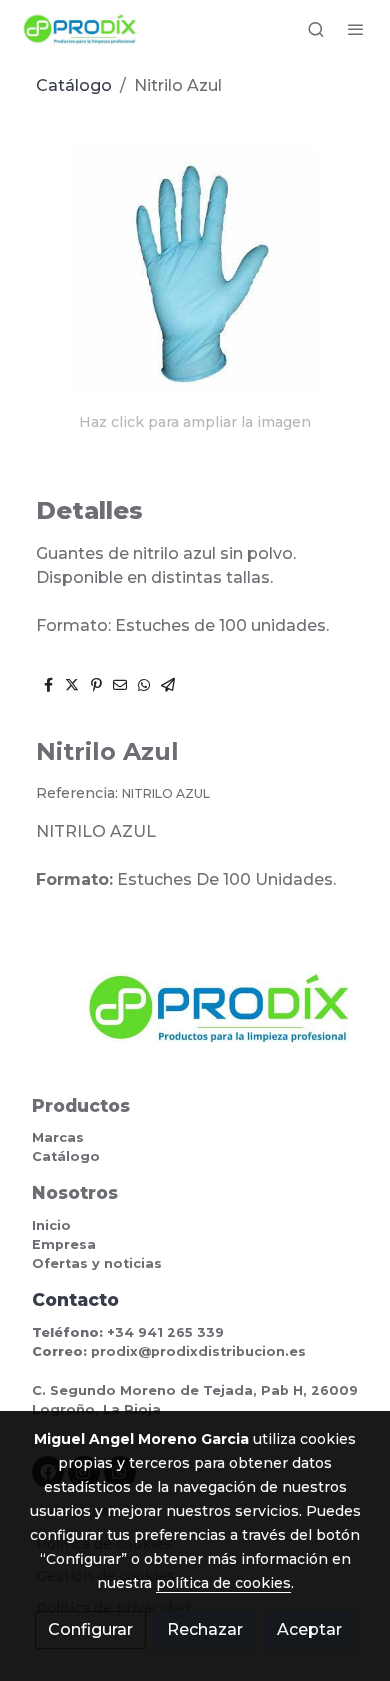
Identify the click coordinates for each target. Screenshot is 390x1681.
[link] (80, 29)
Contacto (75, 1299)
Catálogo (74, 85)
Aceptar (309, 1629)
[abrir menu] (356, 29)
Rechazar (205, 1629)
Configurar (90, 1629)
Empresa (64, 1244)
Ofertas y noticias (97, 1263)
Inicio (51, 1225)
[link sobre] (195, 1020)
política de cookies (223, 1583)
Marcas (58, 1137)
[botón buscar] (316, 29)
